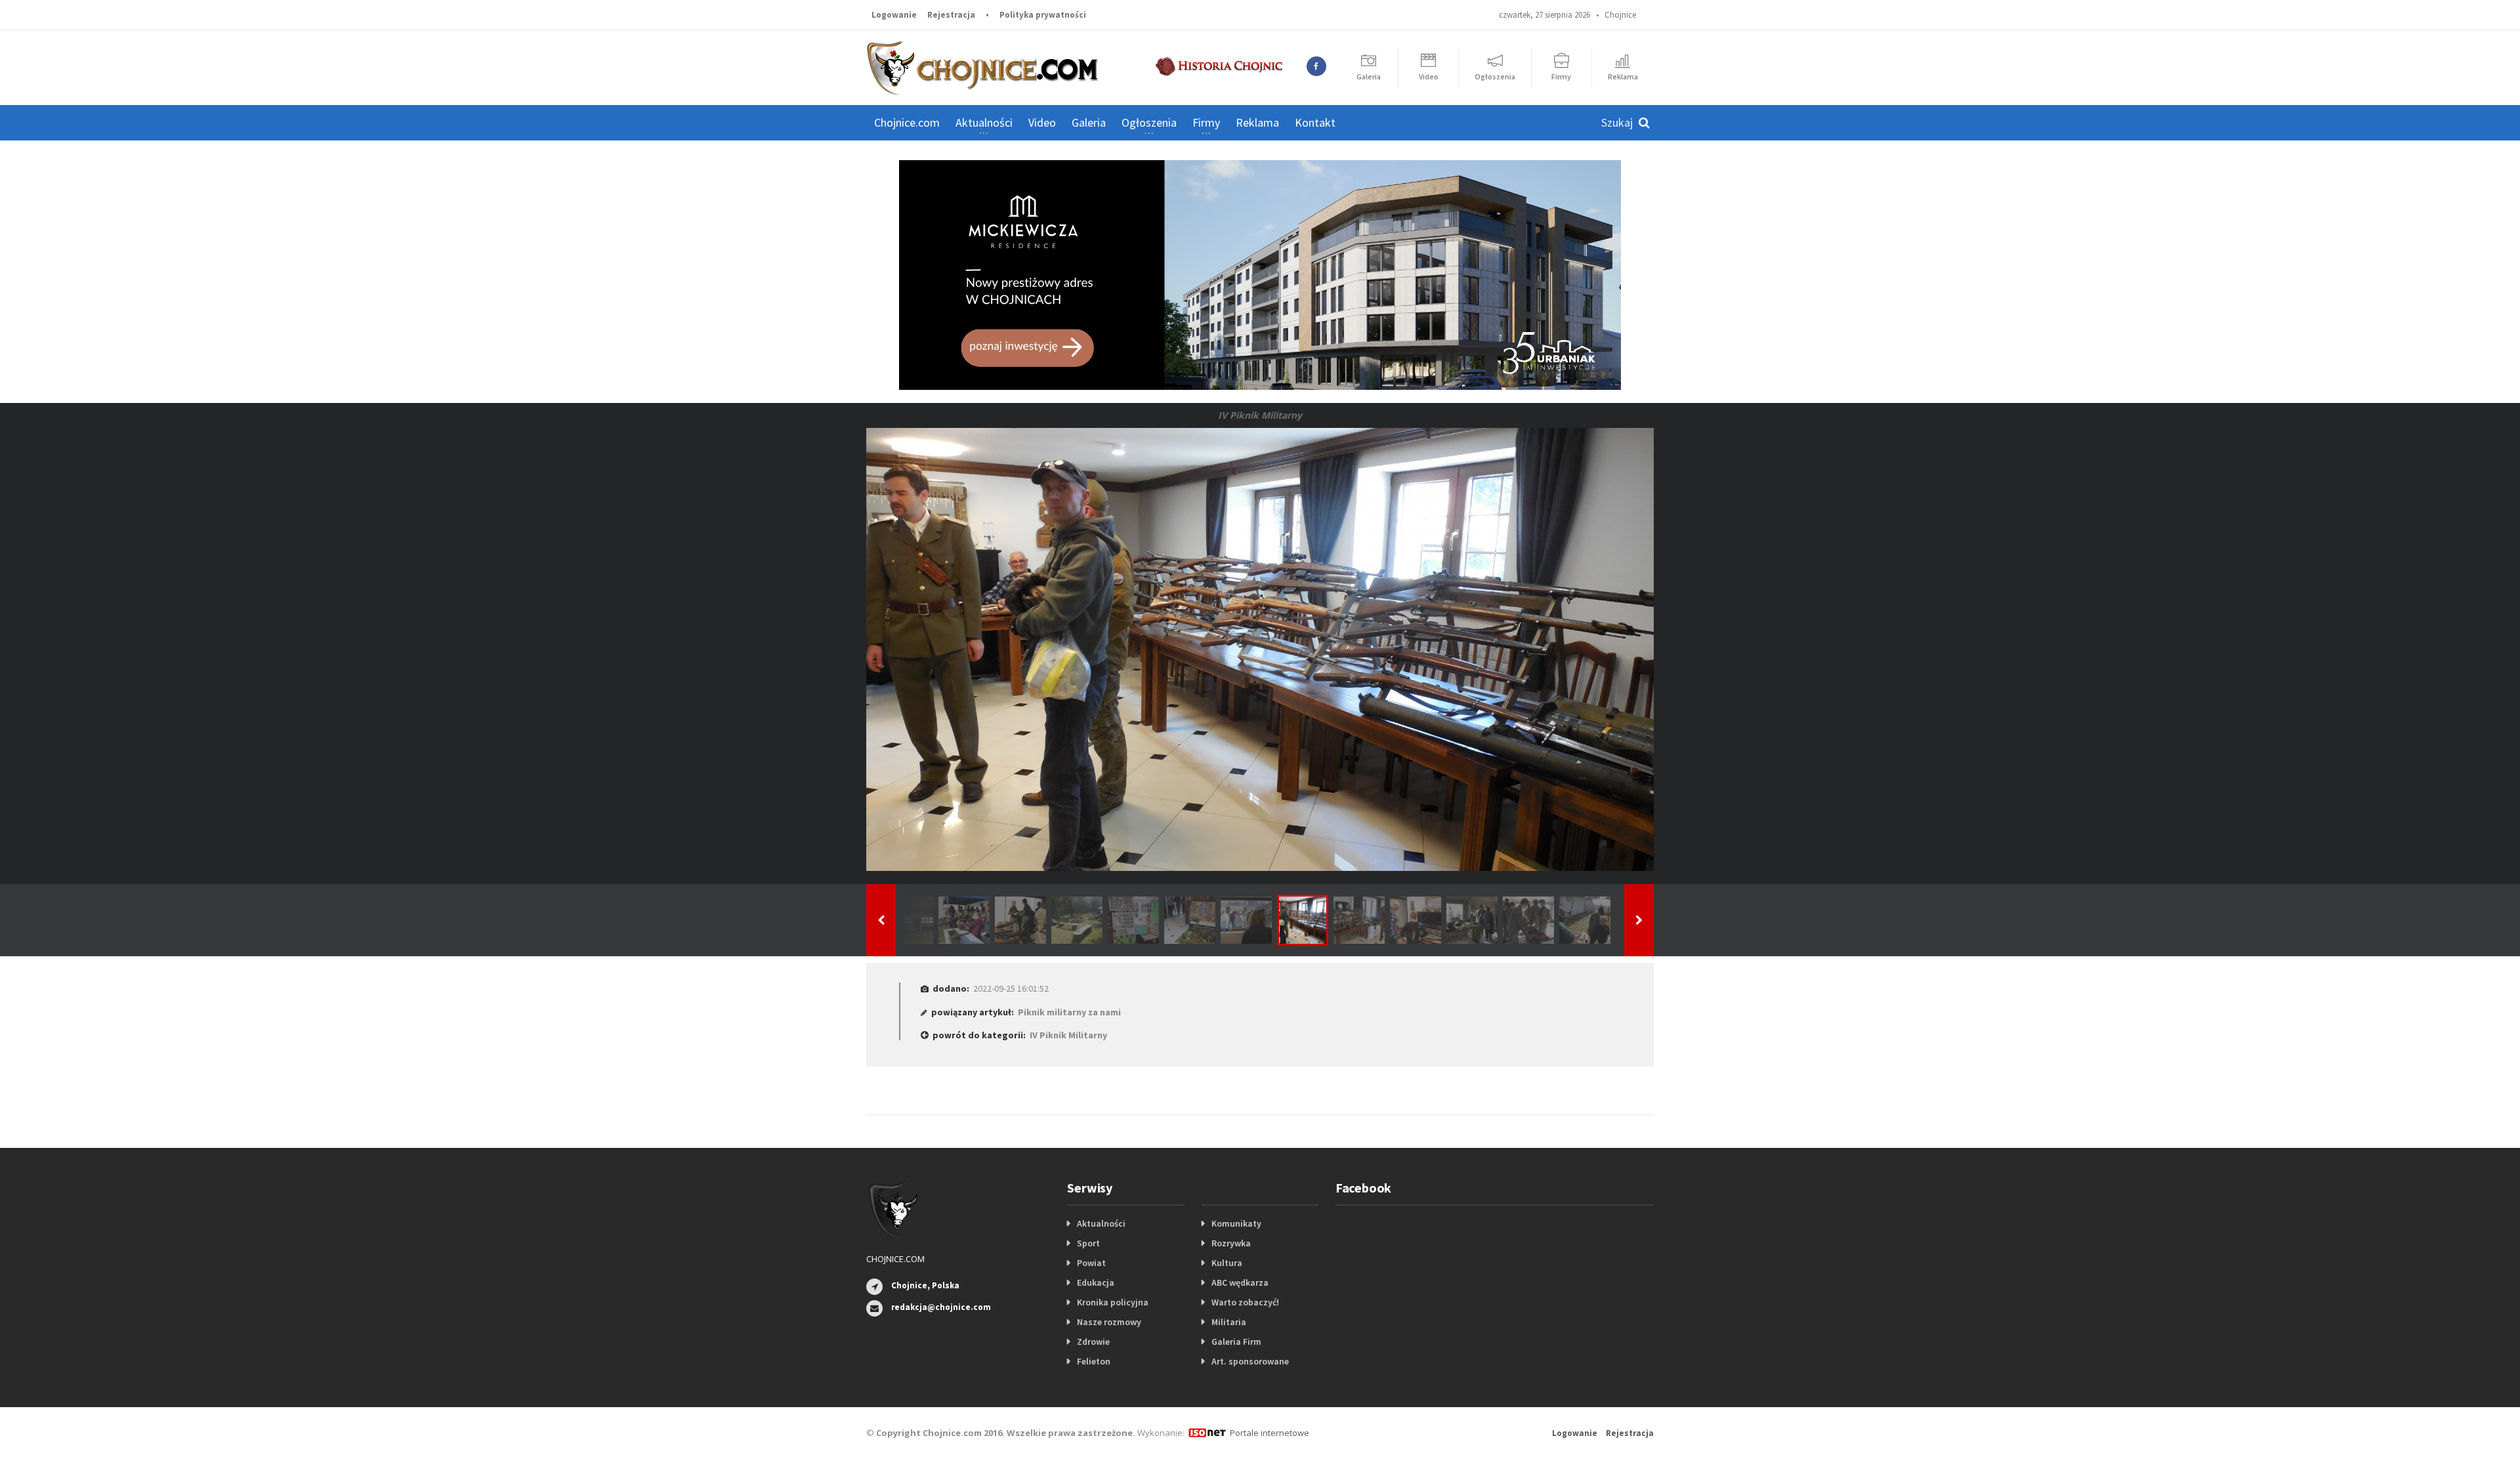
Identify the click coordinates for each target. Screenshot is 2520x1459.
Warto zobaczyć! (1245, 1302)
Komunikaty (1236, 1223)
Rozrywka (1231, 1243)
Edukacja (1096, 1282)
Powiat (1091, 1263)
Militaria (1229, 1322)
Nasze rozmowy (1109, 1322)
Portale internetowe (1270, 1433)
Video (1042, 122)
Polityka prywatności (1043, 15)
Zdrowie (1093, 1342)
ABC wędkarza (1240, 1282)
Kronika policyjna (1113, 1302)
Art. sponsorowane (1250, 1361)
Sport (1088, 1243)
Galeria (1089, 122)
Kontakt (1315, 122)
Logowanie (894, 15)
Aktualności (1101, 1223)
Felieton (1094, 1361)
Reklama (1257, 122)
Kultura (1227, 1263)
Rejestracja (951, 15)
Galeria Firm (1236, 1342)
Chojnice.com (907, 122)
